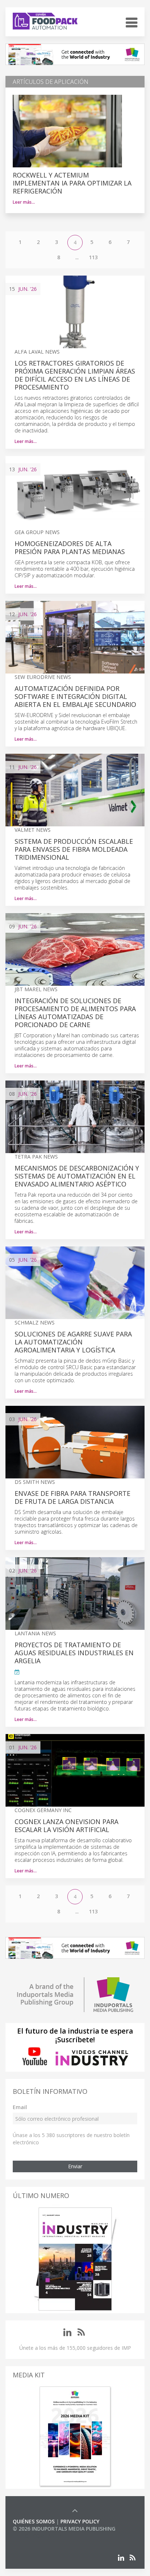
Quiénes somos (34, 2521)
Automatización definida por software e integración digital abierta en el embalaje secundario (75, 696)
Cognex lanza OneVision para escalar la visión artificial (66, 1826)
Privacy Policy (80, 2521)
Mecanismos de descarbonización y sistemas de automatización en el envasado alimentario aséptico (77, 1176)
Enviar (75, 2166)
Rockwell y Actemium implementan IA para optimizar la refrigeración (72, 183)
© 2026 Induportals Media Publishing (64, 2529)
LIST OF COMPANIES (37, 2536)
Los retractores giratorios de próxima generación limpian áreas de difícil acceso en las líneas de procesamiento (75, 375)
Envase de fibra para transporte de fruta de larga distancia (72, 1497)
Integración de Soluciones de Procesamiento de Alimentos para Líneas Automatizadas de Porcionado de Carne (75, 1013)
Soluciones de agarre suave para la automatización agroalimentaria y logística (73, 1342)
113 (93, 257)
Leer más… (24, 202)
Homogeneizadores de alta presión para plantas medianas (70, 548)
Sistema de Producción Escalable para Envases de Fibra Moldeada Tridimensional (74, 849)
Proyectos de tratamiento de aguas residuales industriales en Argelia (74, 1653)
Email (20, 2107)
